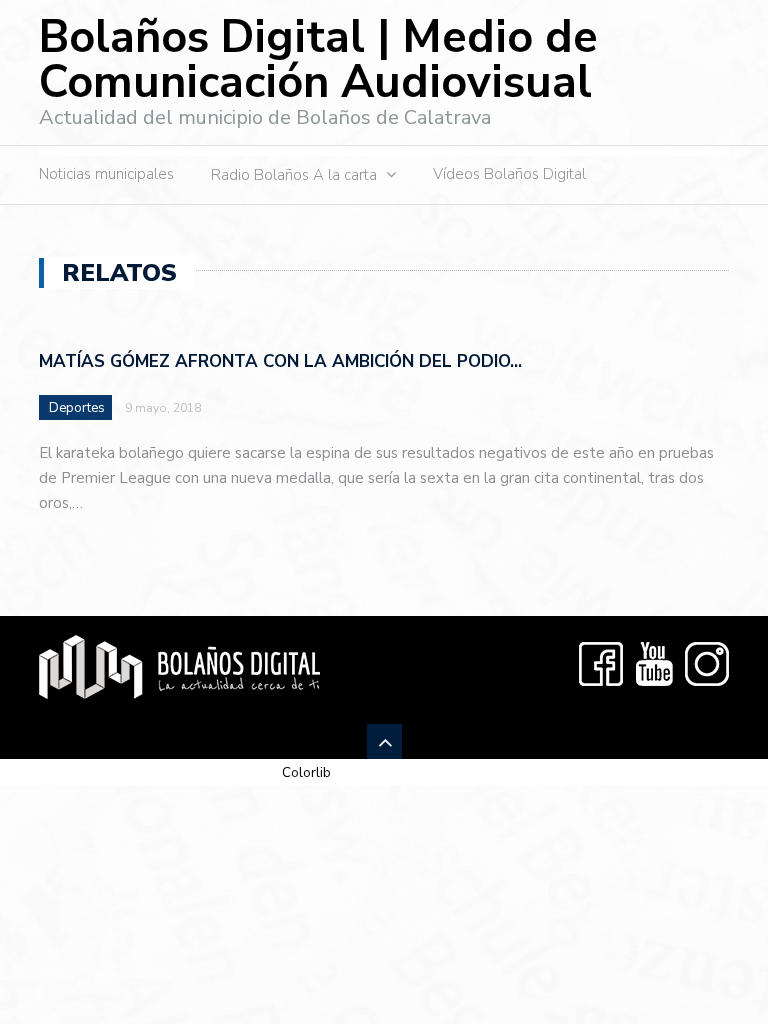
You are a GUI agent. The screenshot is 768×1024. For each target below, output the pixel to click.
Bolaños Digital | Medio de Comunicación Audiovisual (318, 60)
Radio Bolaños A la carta (294, 175)
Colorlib (306, 772)
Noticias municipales (106, 174)
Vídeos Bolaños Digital (509, 174)
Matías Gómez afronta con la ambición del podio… (280, 361)
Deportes (77, 408)
